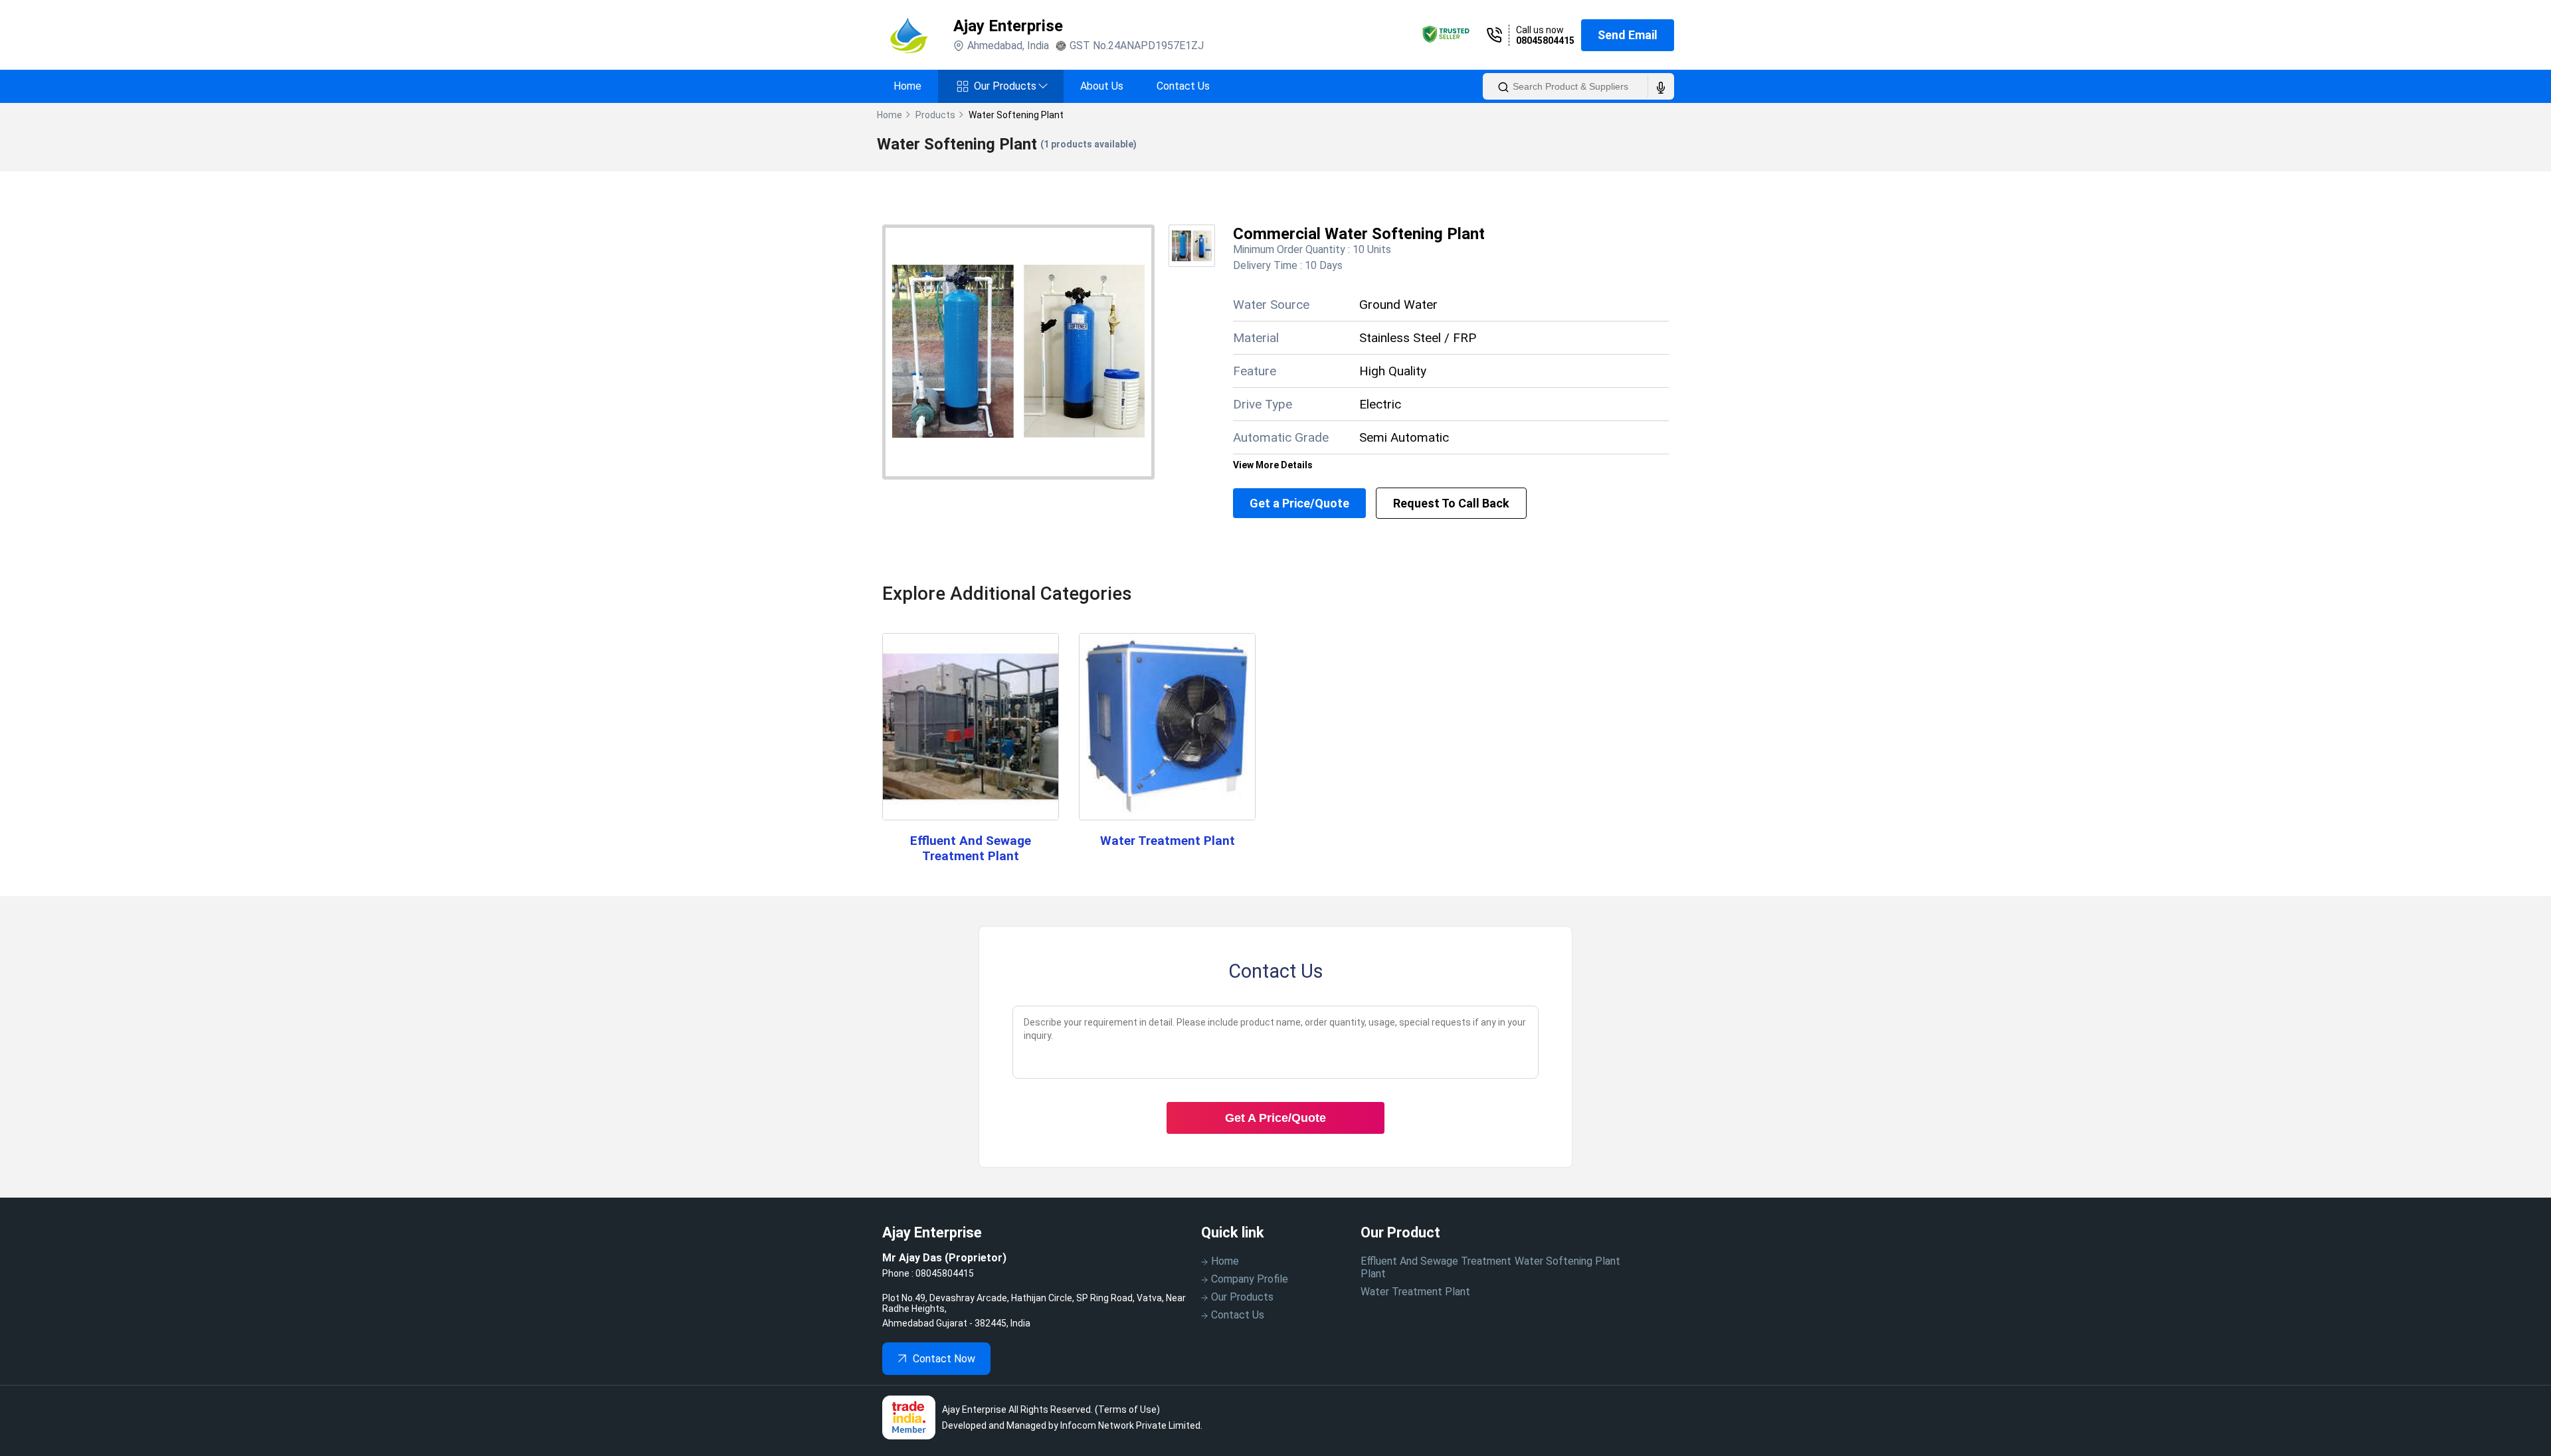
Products (935, 115)
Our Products (1010, 86)
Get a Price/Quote (1299, 503)
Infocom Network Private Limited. (1131, 1425)
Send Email (1628, 35)
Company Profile (1250, 1279)
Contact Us (1183, 86)
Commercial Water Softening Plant (1359, 234)
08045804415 (1545, 41)
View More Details (1273, 465)
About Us (1102, 86)
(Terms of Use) (1127, 1410)
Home (907, 86)
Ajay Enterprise (1008, 26)
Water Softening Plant (1567, 1261)
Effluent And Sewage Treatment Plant (971, 848)
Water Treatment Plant (1168, 841)
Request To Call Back (1451, 503)
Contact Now (944, 1359)
